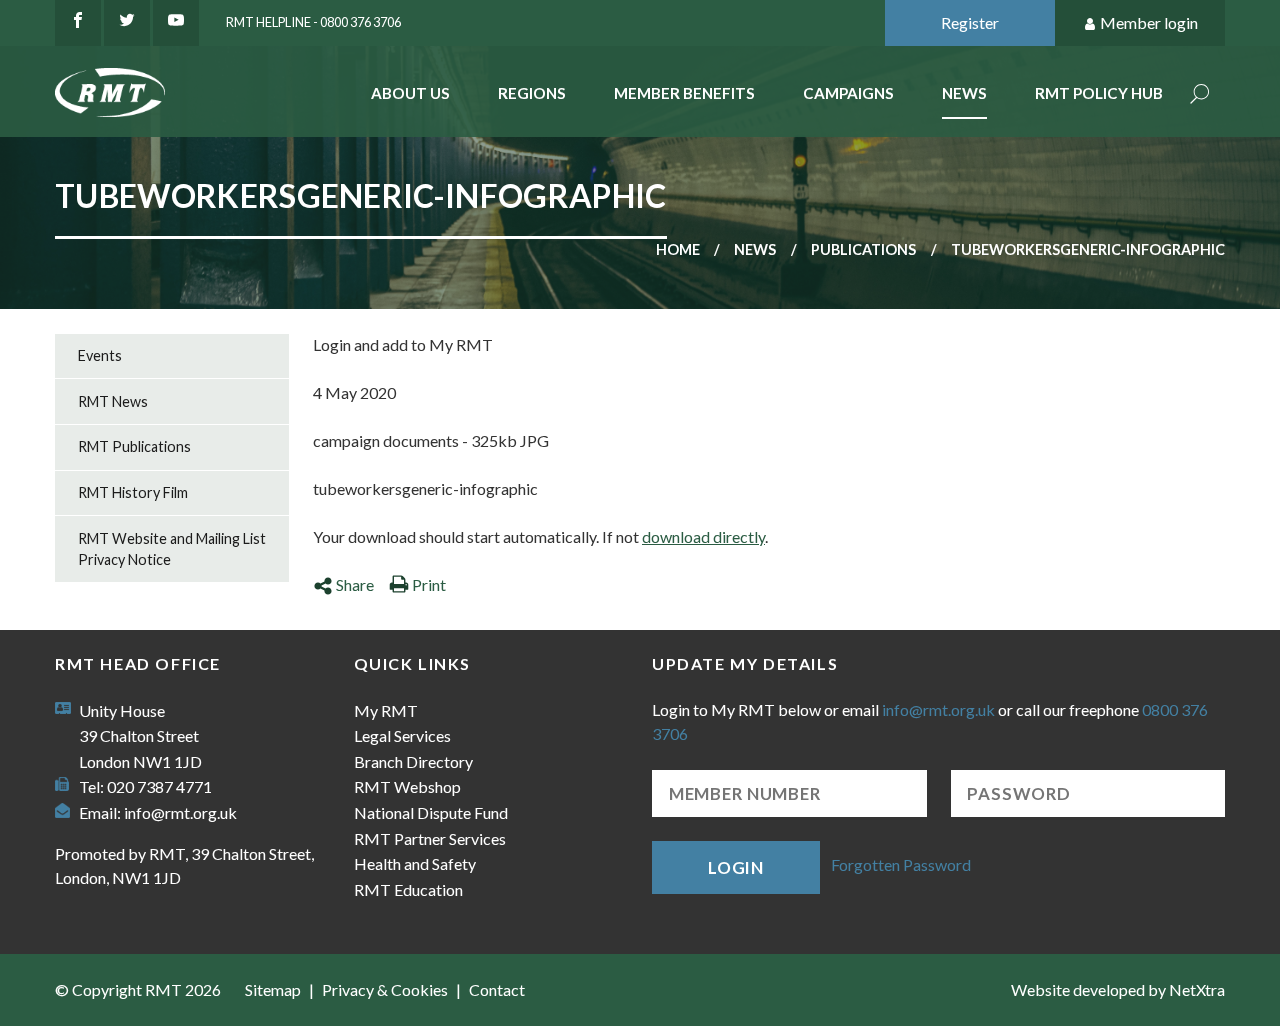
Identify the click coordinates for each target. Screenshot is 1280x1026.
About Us (410, 93)
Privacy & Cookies (385, 989)
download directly (703, 536)
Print (429, 584)
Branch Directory (413, 761)
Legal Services (402, 735)
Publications (863, 249)
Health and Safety (415, 863)
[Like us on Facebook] (78, 23)
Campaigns (848, 93)
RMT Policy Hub (1099, 93)
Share (355, 584)
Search (1200, 95)
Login (736, 867)
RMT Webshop (407, 786)
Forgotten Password (901, 865)
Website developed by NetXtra (1118, 989)
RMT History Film (133, 492)
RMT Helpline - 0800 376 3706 (313, 22)
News (964, 93)
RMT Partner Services (430, 838)
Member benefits (684, 93)
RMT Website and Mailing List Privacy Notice (172, 549)
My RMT (386, 710)
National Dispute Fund (431, 812)
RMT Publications (134, 446)
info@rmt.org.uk (180, 812)
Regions (532, 93)
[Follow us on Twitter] (127, 23)
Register (970, 22)
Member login (1149, 22)
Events (100, 355)
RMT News (113, 401)
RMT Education (408, 889)
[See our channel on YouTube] (176, 23)
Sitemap (273, 989)
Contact (497, 989)
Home (678, 249)
